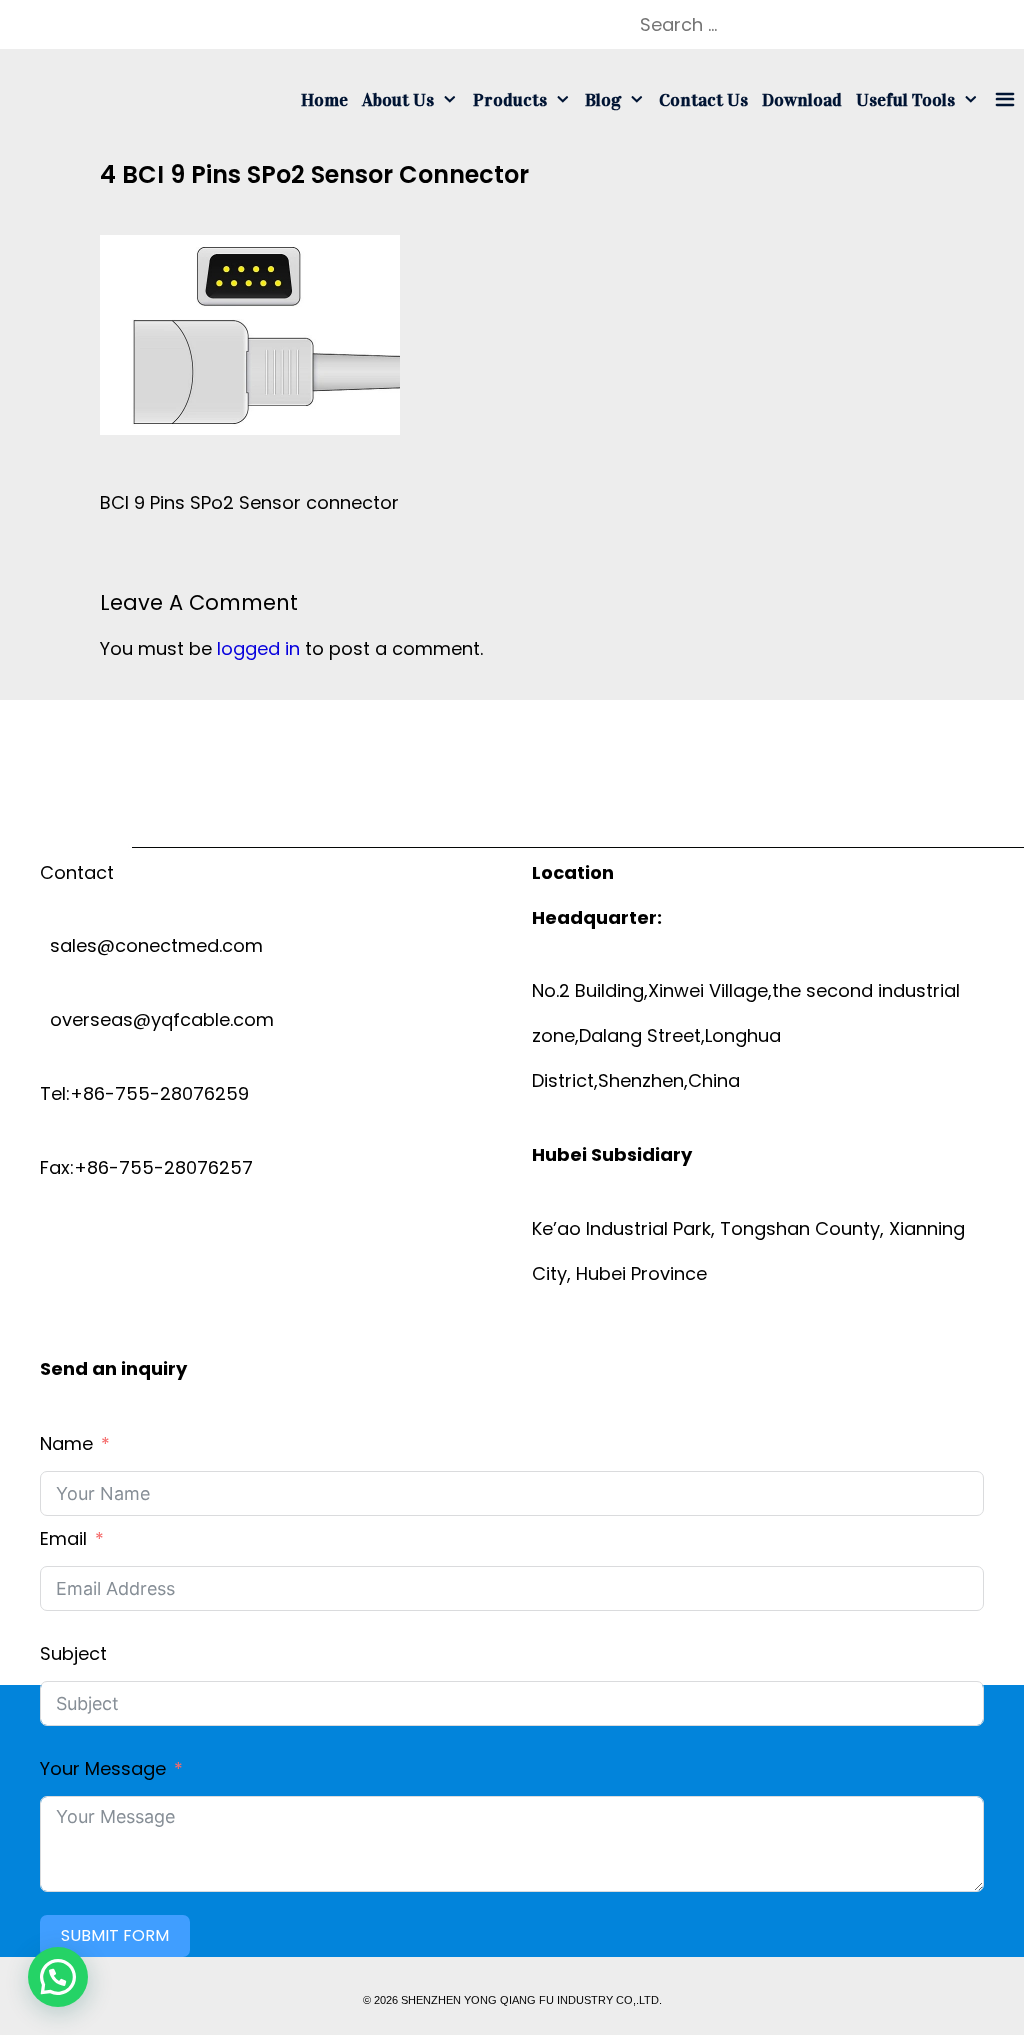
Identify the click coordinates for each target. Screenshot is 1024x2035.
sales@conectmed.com (151, 945)
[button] (58, 1977)
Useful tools (905, 100)
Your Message (103, 1768)
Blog (603, 100)
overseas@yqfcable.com (157, 1019)
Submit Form (115, 1935)
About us (398, 100)
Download (802, 100)
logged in (258, 648)
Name (66, 1443)
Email (63, 1538)
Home (324, 100)
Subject (73, 1653)
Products (510, 100)
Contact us (703, 100)
